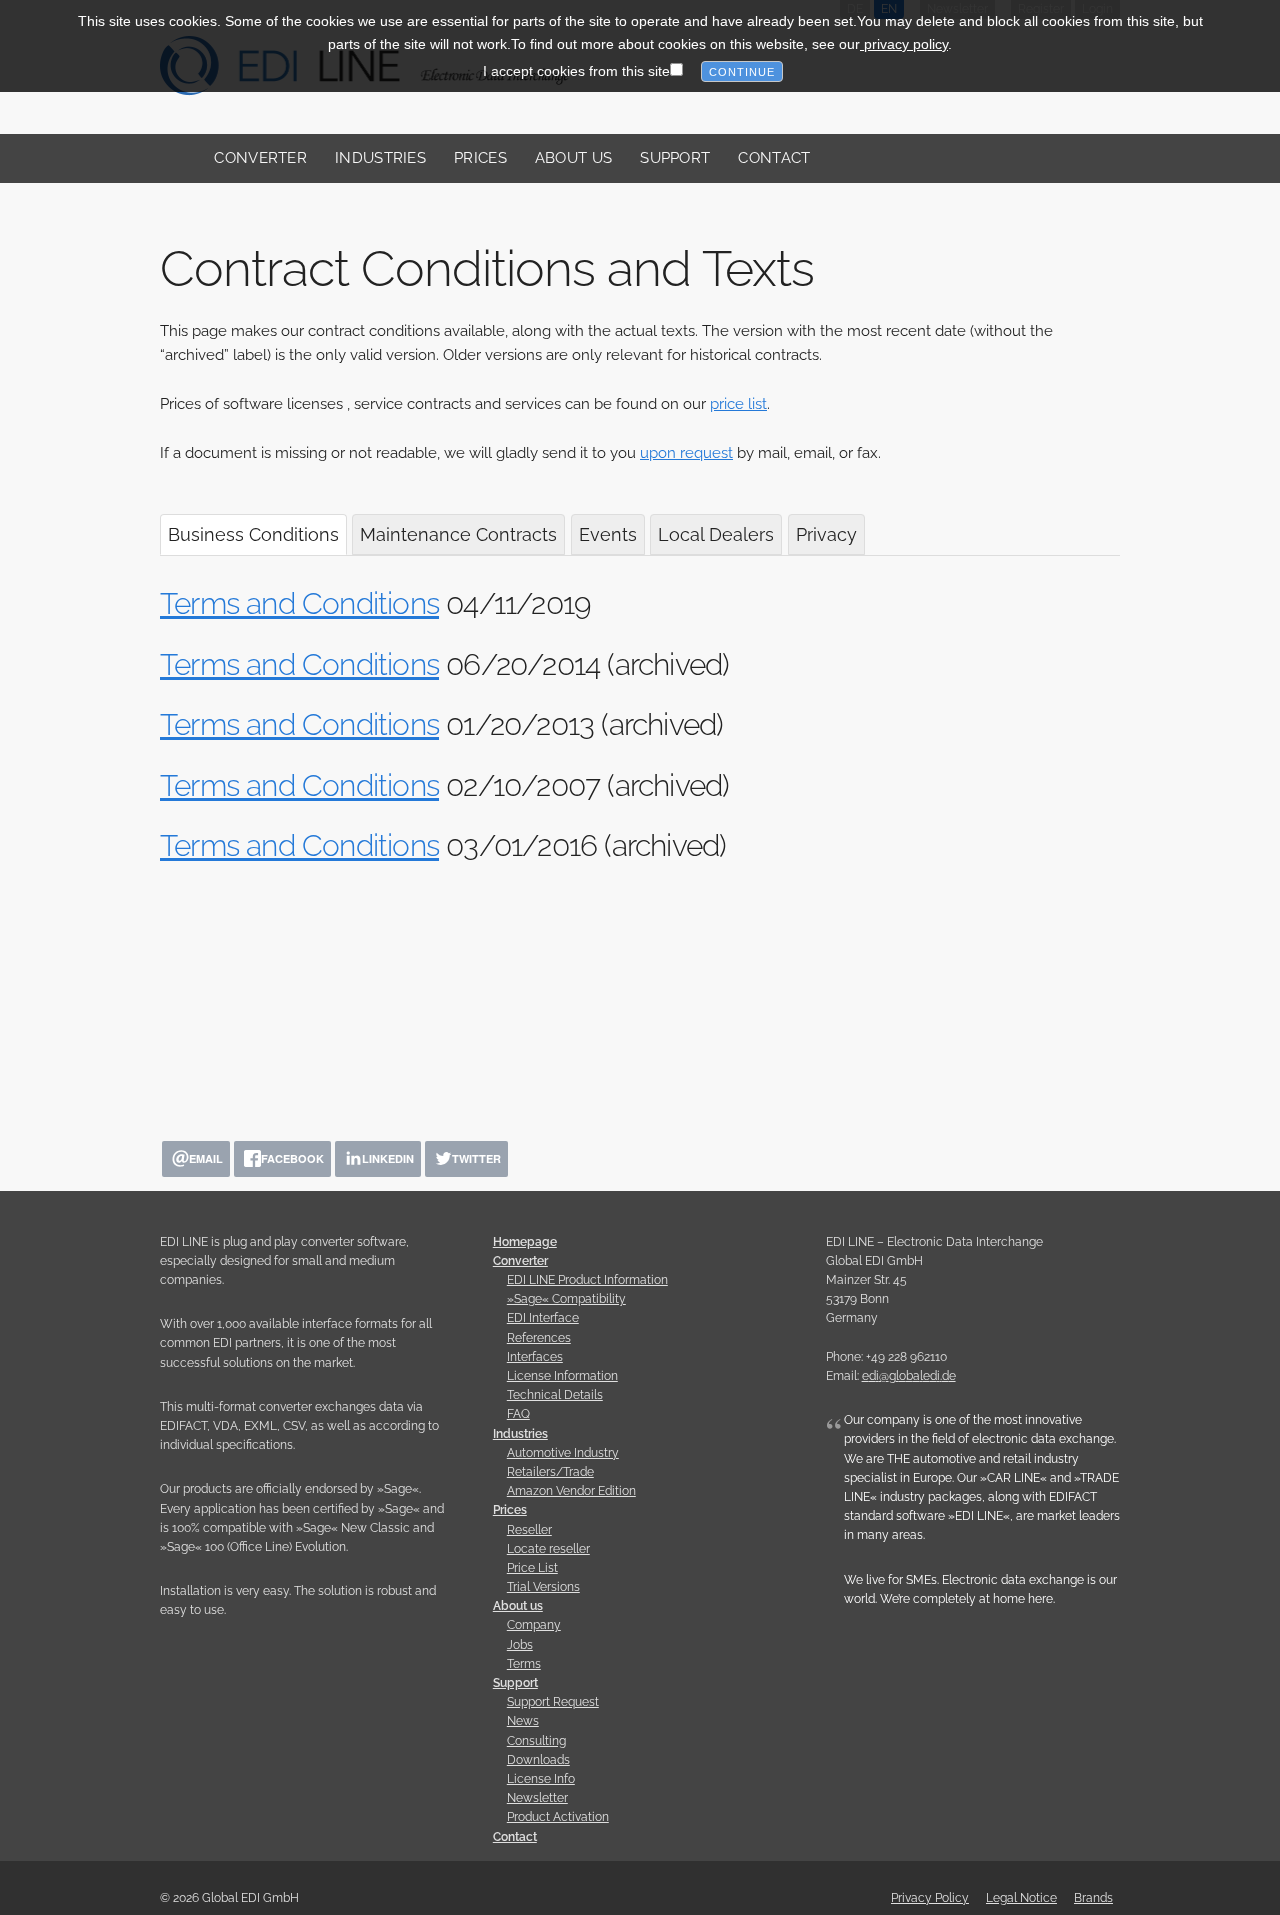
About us (573, 158)
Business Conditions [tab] (253, 534)
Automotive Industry (563, 1453)
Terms (524, 1664)
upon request (686, 453)
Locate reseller (548, 1549)
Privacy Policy (930, 1898)
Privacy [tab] (826, 534)
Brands (1093, 1898)
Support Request (553, 1702)
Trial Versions (543, 1587)
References (539, 1338)
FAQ (518, 1414)
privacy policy (904, 43)
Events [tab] (608, 534)
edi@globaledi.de (909, 1376)
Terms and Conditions (299, 603)
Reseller (529, 1530)
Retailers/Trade (550, 1472)
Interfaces (535, 1357)
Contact (774, 158)
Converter (260, 158)
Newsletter (537, 1798)
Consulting (536, 1741)
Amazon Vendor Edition (571, 1491)
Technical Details (555, 1395)
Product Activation (558, 1817)
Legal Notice (1021, 1898)
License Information (562, 1376)
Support (675, 158)
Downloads (538, 1760)
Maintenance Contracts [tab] (458, 534)
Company (534, 1625)
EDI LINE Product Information (587, 1280)
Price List (532, 1568)
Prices (480, 158)
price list (738, 404)
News (523, 1721)
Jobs (520, 1645)
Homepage (525, 1242)
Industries (380, 158)
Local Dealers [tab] (716, 534)
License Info (541, 1779)
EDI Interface (543, 1318)
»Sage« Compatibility (566, 1299)
